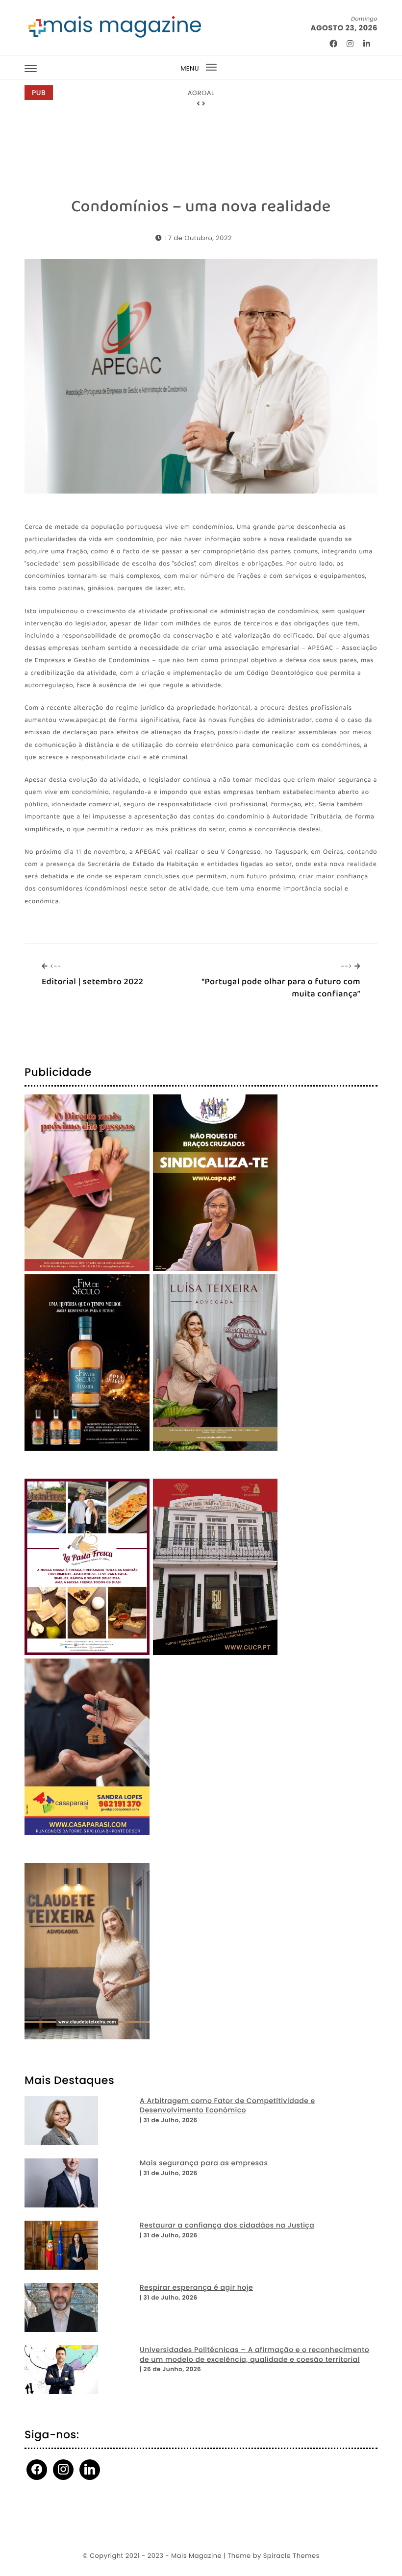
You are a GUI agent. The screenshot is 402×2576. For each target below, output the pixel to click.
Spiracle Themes (291, 2556)
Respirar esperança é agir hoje (196, 2288)
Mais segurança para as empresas (204, 2163)
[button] (199, 104)
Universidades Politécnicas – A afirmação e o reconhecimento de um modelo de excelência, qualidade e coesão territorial (254, 2355)
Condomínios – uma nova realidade (201, 207)
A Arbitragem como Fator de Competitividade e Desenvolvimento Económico (227, 2106)
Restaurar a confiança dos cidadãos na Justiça (227, 2225)
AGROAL (201, 93)
